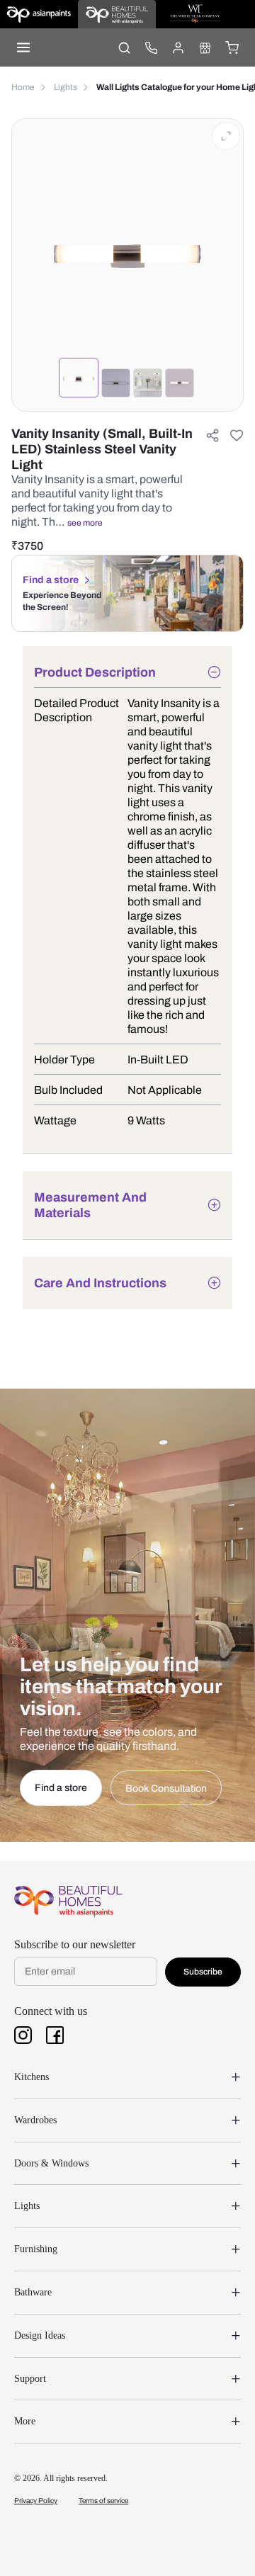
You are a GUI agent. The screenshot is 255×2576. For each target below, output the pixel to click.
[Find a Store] (205, 47)
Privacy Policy (36, 2501)
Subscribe (203, 1972)
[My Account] (178, 47)
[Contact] (151, 47)
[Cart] (232, 47)
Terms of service (103, 2501)
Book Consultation (166, 1789)
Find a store (51, 580)
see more (85, 523)
